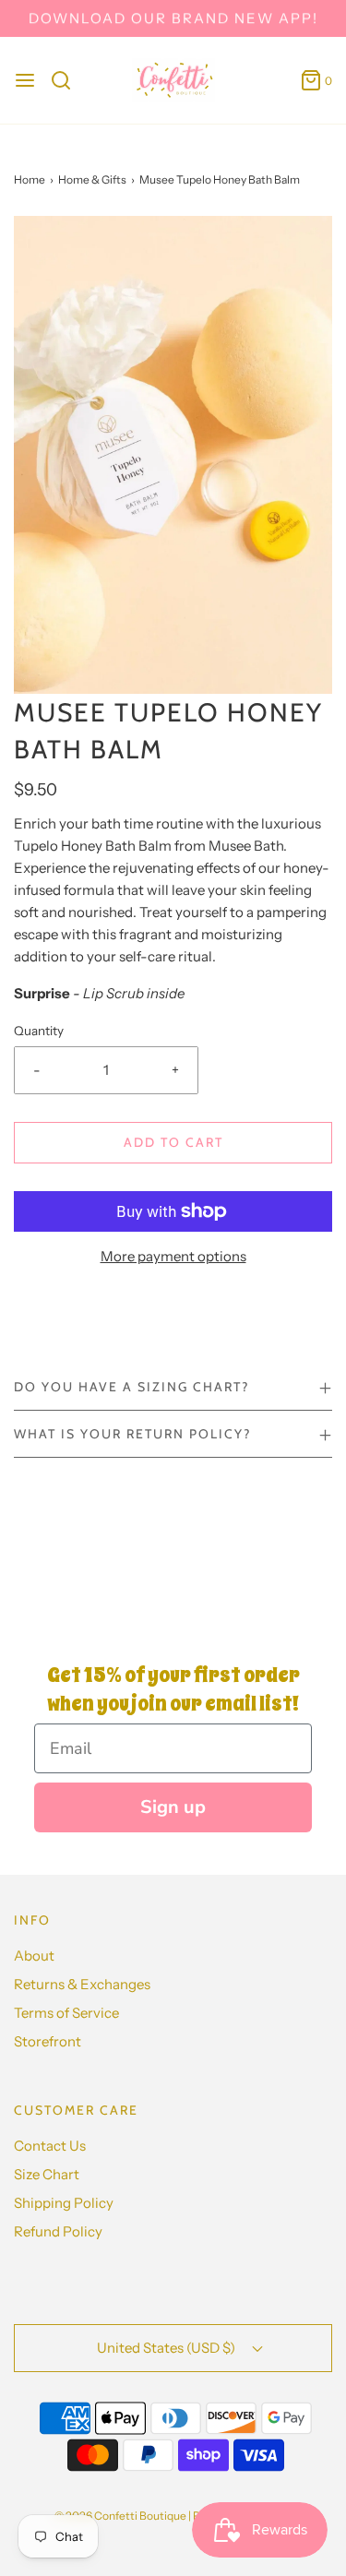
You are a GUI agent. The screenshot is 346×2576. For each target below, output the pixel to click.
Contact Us (50, 2146)
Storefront (48, 2041)
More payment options (173, 1256)
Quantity (39, 1031)
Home (30, 179)
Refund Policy (58, 2231)
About (34, 1956)
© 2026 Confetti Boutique (120, 2516)
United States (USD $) (167, 2348)
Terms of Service (66, 2013)
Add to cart (173, 1142)
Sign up (173, 1807)
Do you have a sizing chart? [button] (131, 1387)
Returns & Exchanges (82, 1984)
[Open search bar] (68, 80)
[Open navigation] (25, 80)
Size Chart (47, 2174)
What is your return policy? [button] (132, 1434)
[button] (173, 455)
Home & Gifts (92, 179)
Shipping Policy (64, 2203)
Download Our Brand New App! (173, 18)
